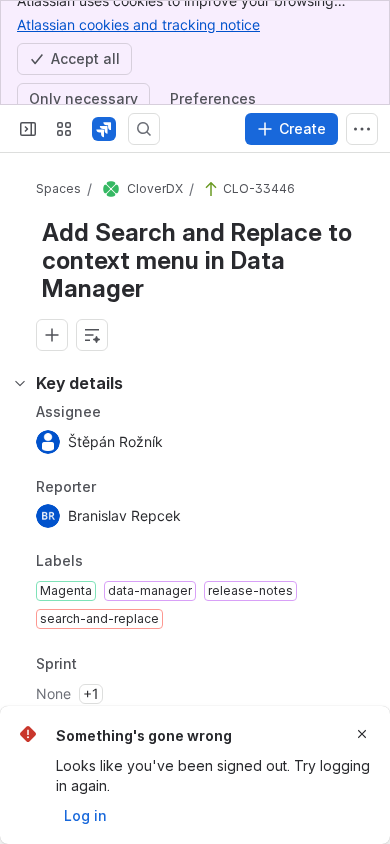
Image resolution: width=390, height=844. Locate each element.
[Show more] (362, 129)
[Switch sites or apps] (64, 129)
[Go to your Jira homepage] (104, 129)
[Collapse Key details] (20, 383)
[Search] (144, 129)
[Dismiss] (362, 734)
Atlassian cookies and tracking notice (138, 24)
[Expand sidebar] (28, 129)
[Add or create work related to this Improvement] (52, 335)
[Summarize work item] (92, 335)
